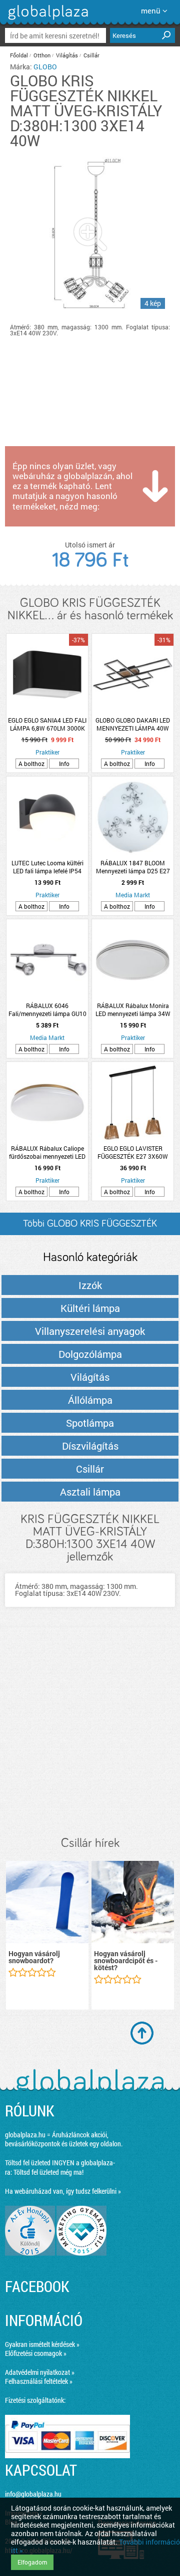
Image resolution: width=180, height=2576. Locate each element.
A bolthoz (31, 764)
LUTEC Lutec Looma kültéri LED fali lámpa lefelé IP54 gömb (47, 867)
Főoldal (19, 55)
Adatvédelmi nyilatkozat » (40, 2372)
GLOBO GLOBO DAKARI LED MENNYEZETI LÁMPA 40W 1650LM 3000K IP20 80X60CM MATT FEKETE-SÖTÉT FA (133, 724)
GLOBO (45, 67)
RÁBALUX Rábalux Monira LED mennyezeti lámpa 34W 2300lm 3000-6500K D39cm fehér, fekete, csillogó (133, 1010)
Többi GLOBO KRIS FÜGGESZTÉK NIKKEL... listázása (90, 1227)
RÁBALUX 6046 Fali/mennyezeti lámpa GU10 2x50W (47, 1010)
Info (64, 764)
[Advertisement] (90, 1732)
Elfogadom (32, 2562)
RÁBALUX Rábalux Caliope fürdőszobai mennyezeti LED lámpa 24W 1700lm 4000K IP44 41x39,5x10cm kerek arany (47, 1152)
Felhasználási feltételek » (39, 2381)
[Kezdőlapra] (47, 20)
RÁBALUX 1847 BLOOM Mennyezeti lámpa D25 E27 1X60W (133, 867)
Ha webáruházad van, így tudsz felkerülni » (63, 2191)
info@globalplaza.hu (33, 2494)
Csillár (91, 55)
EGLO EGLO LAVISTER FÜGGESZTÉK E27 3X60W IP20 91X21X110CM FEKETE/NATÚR (133, 1152)
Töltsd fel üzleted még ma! (48, 2172)
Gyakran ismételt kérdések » (42, 2344)
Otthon (42, 55)
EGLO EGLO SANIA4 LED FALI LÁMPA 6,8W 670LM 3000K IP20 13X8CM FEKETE (47, 724)
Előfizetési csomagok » (36, 2353)
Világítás (67, 55)
